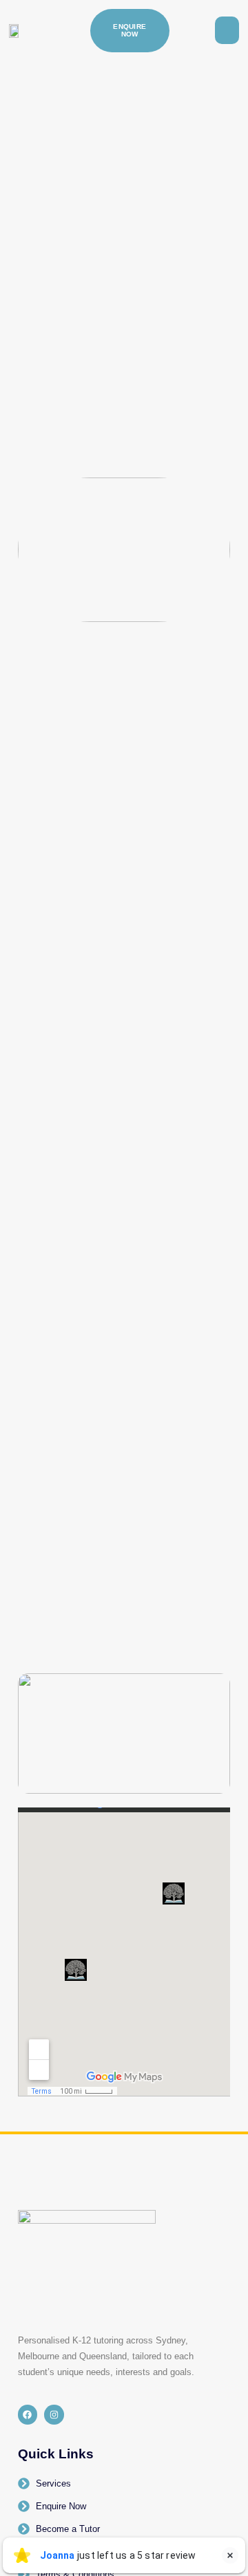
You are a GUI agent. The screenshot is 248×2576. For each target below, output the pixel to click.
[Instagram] (54, 2415)
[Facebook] (28, 2415)
